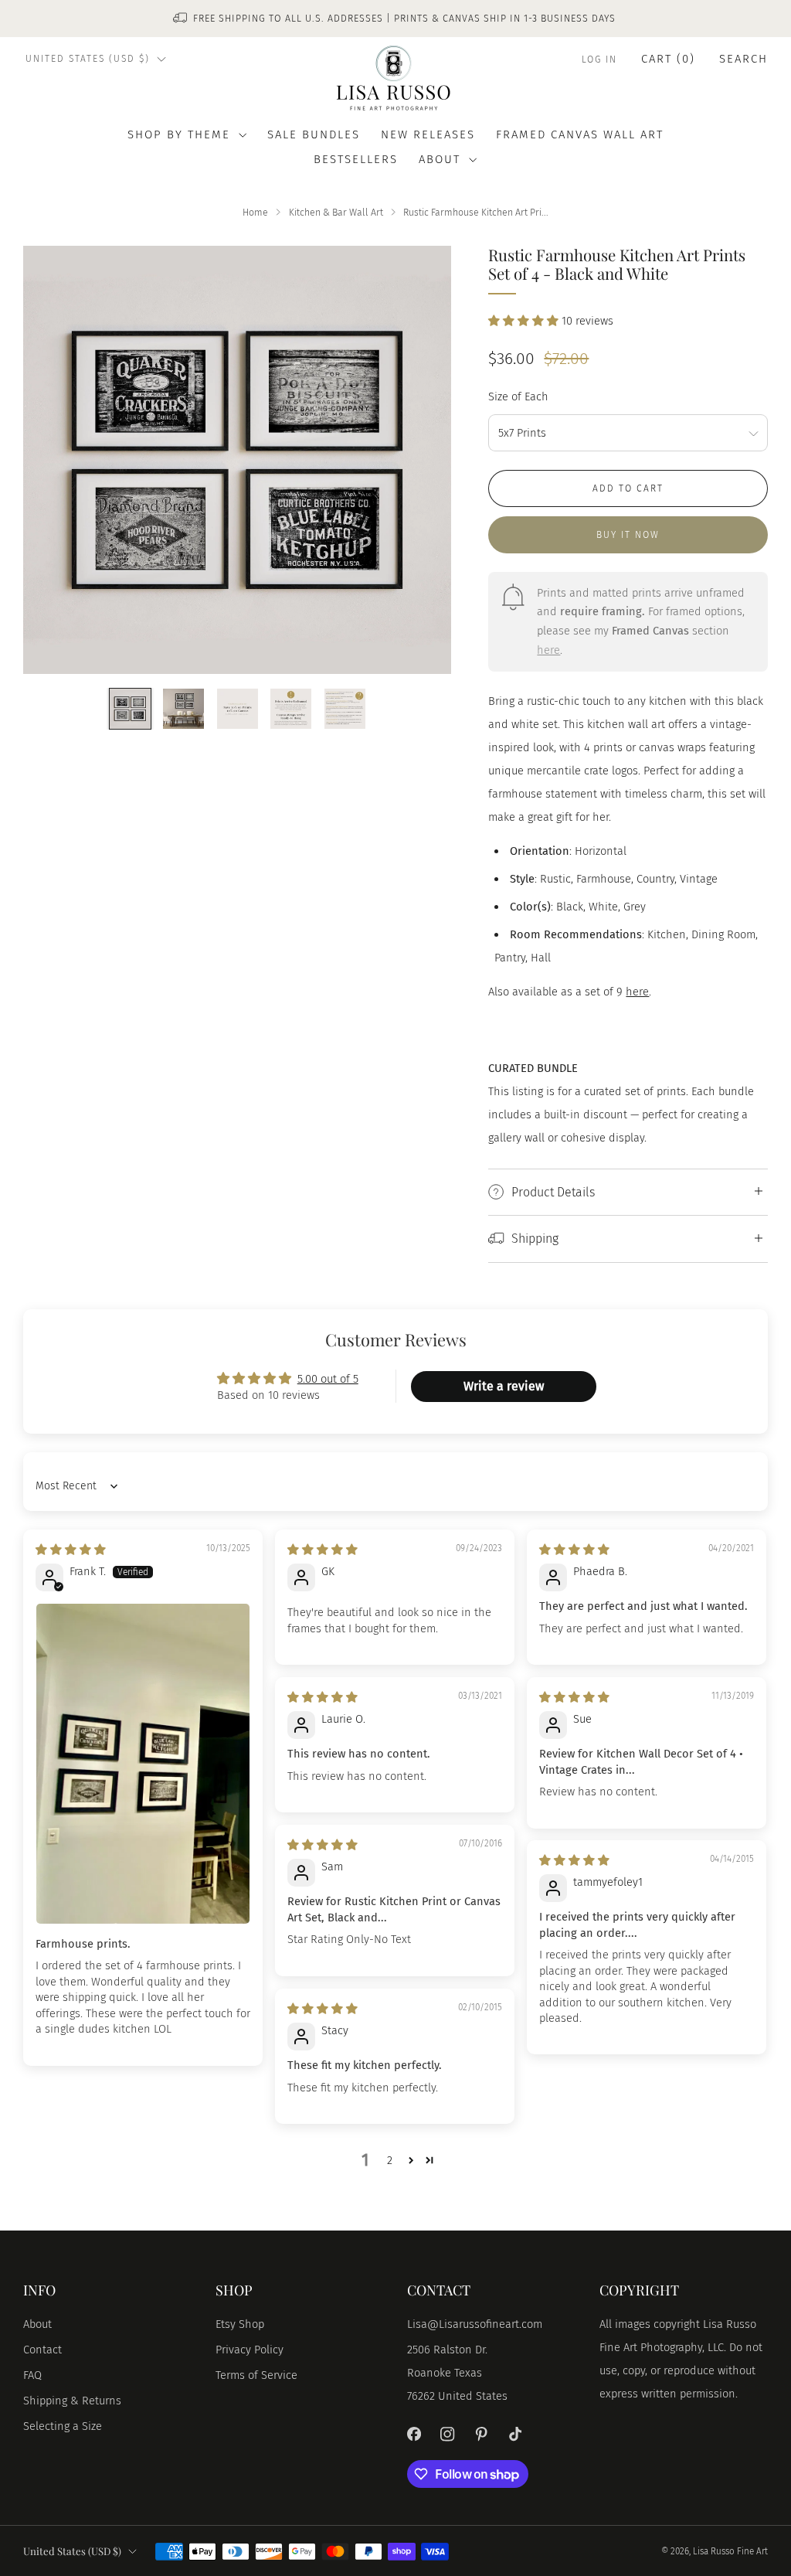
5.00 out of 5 (328, 1379)
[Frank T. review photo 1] (143, 1763)
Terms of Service (256, 2375)
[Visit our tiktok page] (515, 2435)
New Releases (428, 134)
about (440, 159)
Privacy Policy (250, 2350)
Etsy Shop (240, 2324)
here (548, 650)
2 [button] (390, 2160)
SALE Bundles (314, 134)
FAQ (32, 2375)
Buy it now (628, 535)
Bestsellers (356, 159)
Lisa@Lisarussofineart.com (475, 2324)
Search (743, 59)
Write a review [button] (504, 1386)
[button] (525, 321)
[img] (71, 1550)
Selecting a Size (63, 2426)
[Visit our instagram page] (448, 2435)
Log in (599, 60)
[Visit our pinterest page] (481, 2435)
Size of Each (518, 396)
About (37, 2324)
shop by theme (179, 134)
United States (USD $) (88, 59)
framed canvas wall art (580, 134)
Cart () (668, 59)
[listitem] (395, 19)
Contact (42, 2350)
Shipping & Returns (72, 2401)
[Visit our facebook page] (414, 2435)
